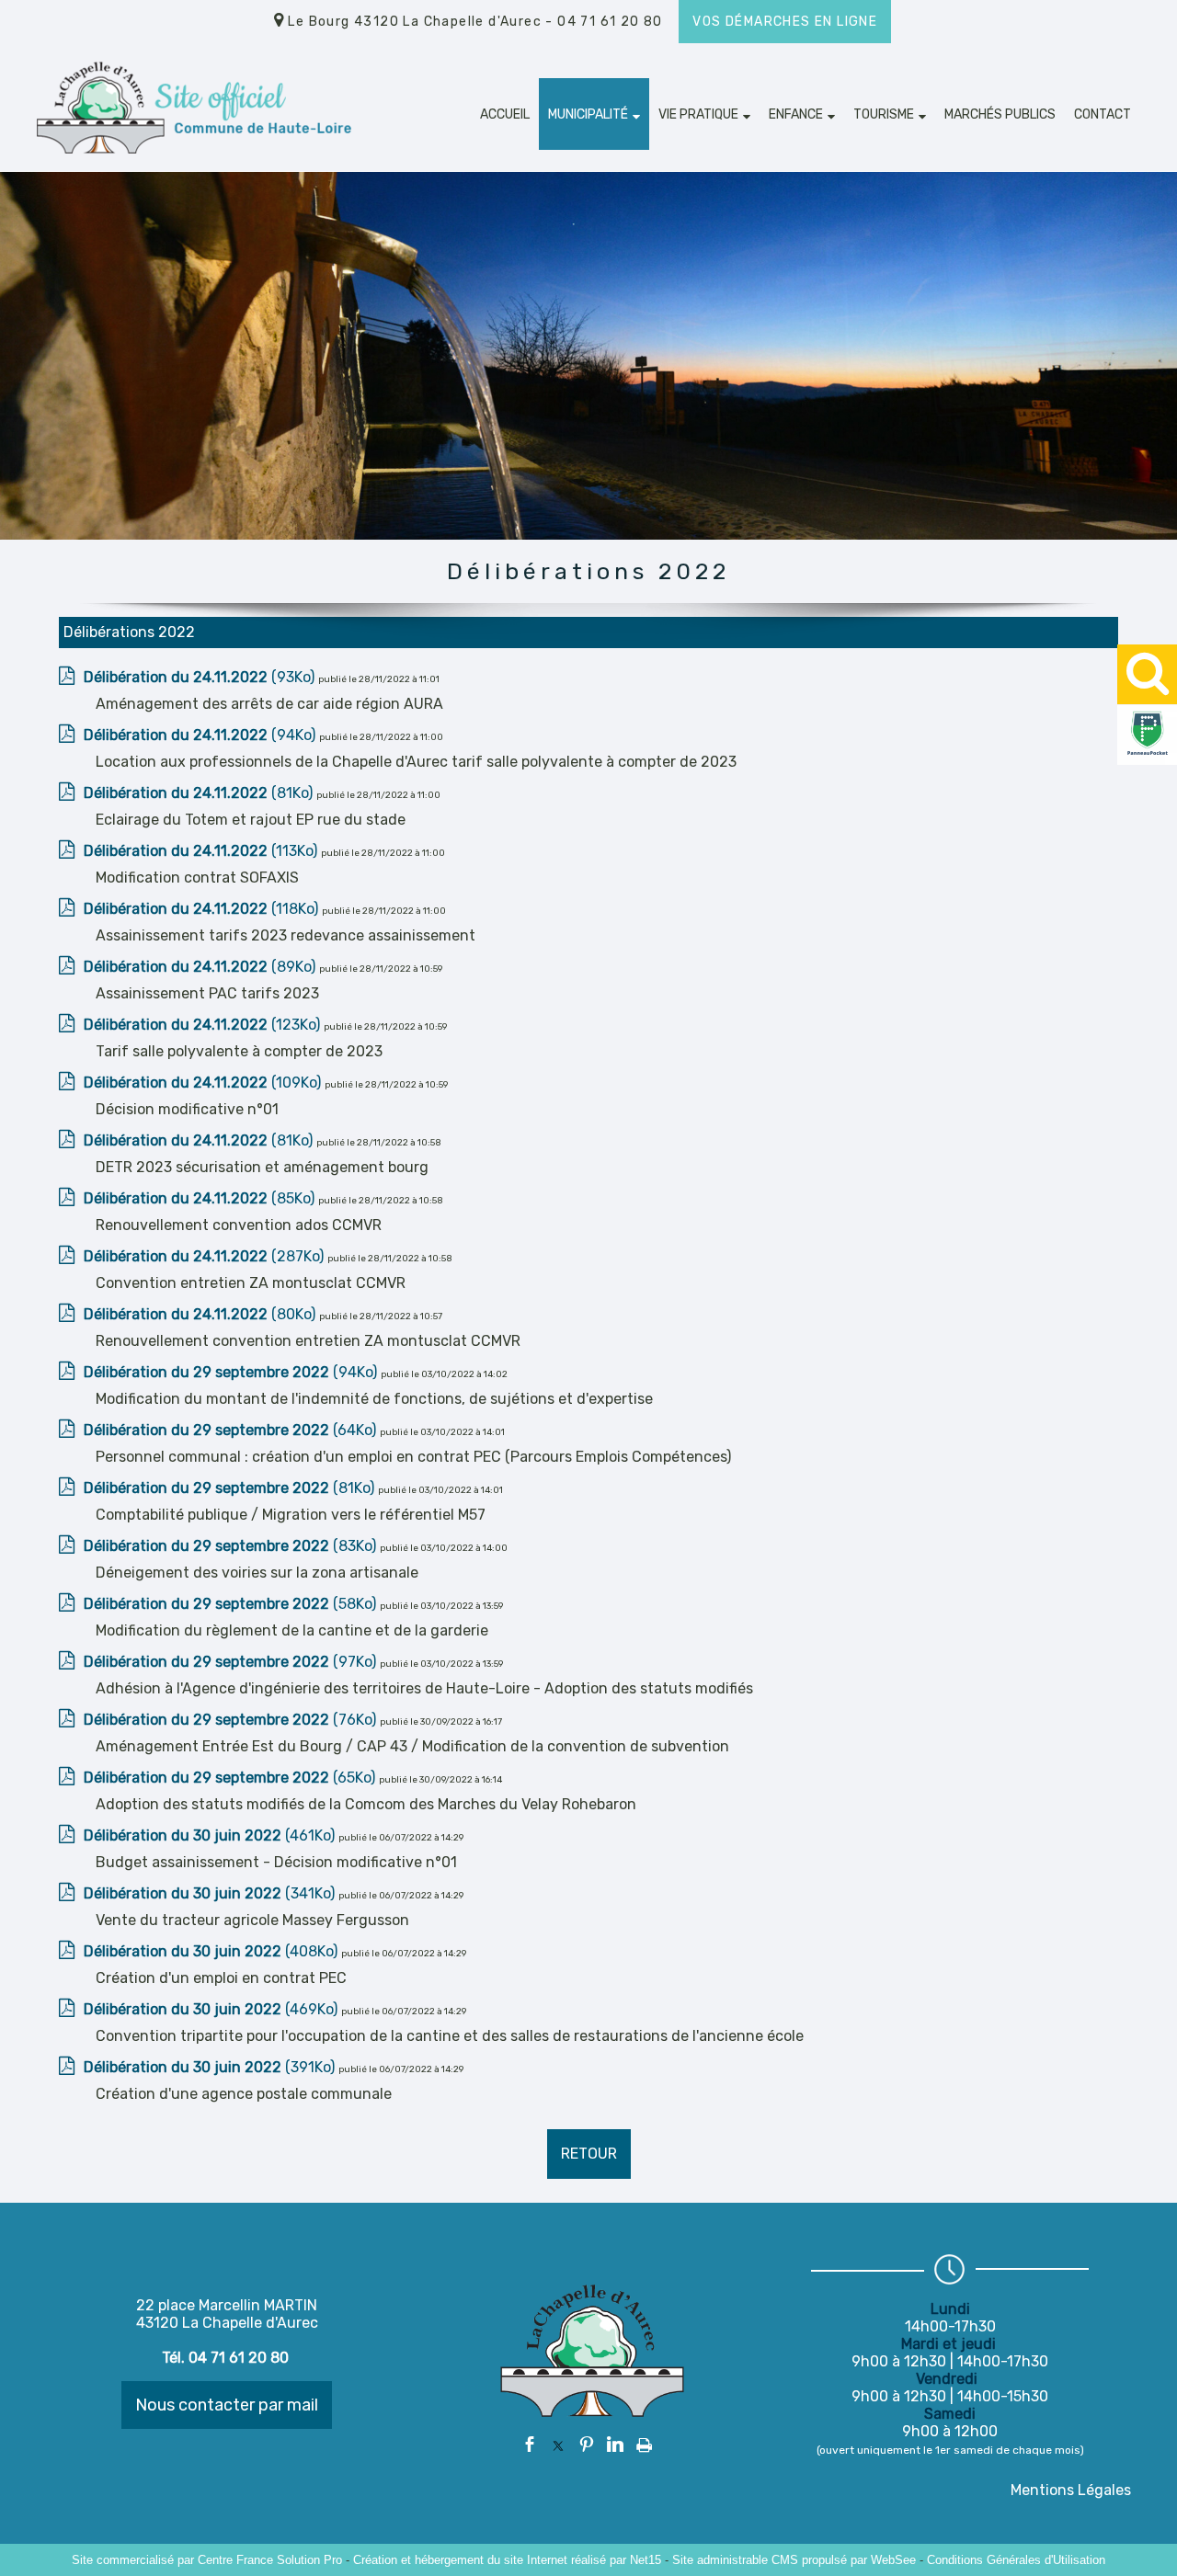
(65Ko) (231, 1778)
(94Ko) (201, 735)
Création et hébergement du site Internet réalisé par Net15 (507, 2560)
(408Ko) (212, 1951)
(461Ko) (211, 1835)
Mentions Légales (1071, 2490)
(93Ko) (201, 677)
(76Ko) (232, 1720)
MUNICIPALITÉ (588, 114)
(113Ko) (202, 851)
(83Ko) (232, 1546)
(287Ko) (206, 1256)
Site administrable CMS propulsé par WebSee (794, 2560)
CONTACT (1103, 114)
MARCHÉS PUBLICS (1000, 114)
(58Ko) (232, 1604)
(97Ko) (232, 1662)
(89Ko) (201, 967)
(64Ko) (232, 1430)
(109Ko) (204, 1083)
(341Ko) (211, 1893)
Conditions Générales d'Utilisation (1016, 2560)
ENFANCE (796, 114)
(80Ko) (201, 1314)
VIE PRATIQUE (698, 114)
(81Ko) (200, 793)
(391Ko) (211, 2067)
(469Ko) (212, 2009)
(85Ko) (201, 1198)
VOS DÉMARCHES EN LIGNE (785, 22)
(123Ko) (204, 1025)
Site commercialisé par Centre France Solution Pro (207, 2560)
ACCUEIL (505, 114)
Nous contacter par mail (227, 2405)
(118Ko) (203, 909)
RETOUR (589, 2154)
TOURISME (884, 114)
